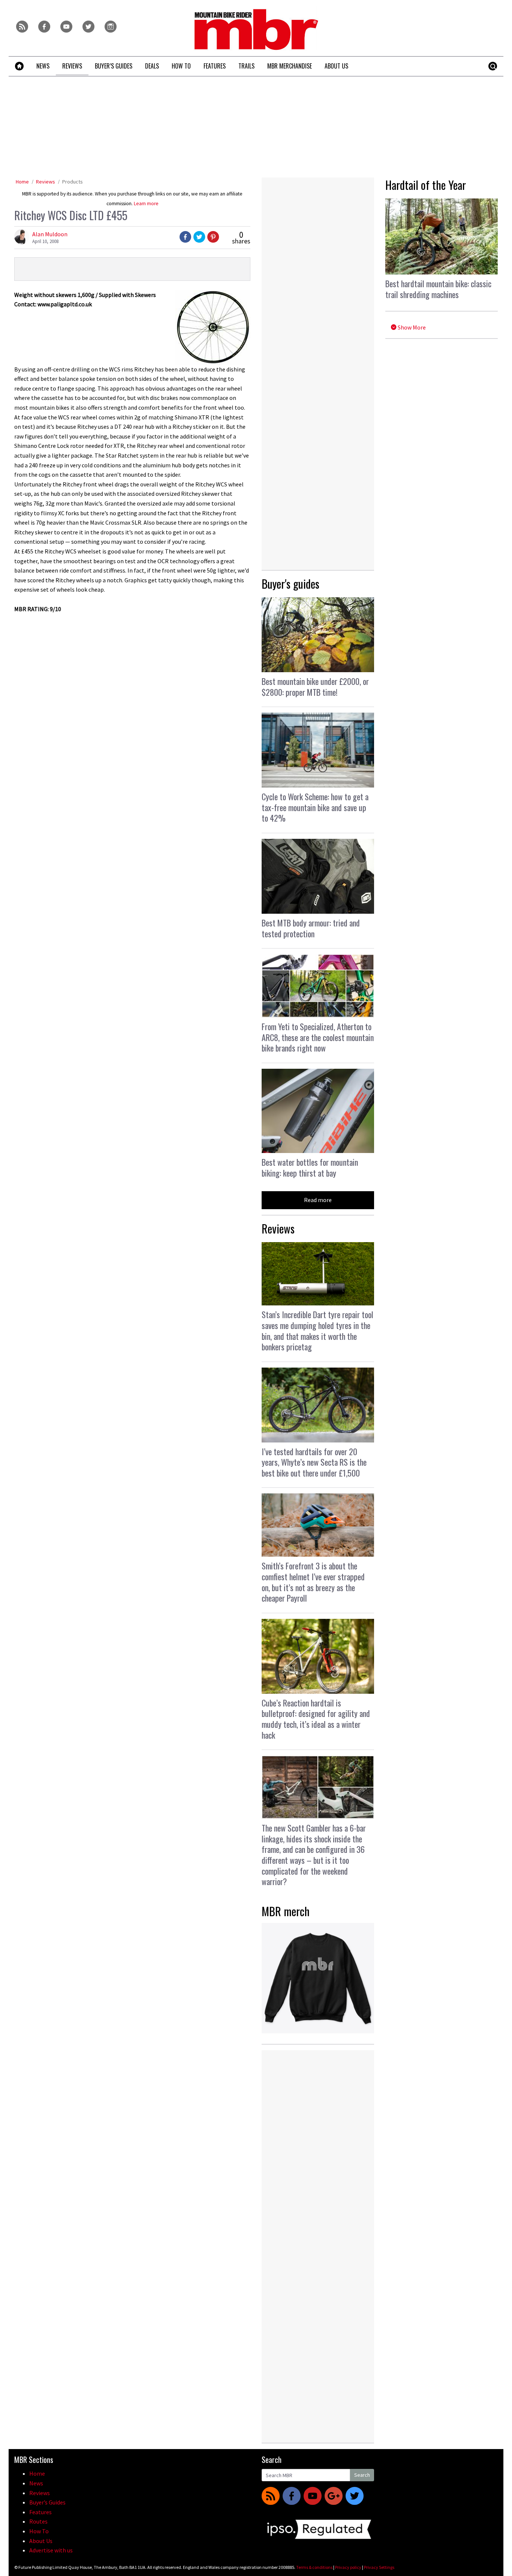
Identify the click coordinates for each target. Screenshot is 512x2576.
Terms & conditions (314, 2567)
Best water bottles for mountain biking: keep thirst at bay (310, 1167)
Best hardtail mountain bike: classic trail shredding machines (438, 289)
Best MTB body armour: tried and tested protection (311, 928)
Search (362, 2475)
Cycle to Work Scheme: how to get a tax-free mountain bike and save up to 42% (315, 807)
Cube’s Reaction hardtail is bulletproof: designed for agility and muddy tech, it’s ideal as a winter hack (316, 1719)
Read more (318, 1200)
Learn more (146, 204)
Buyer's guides (290, 584)
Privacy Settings (379, 2567)
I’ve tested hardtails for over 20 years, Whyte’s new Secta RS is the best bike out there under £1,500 (314, 1462)
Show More (411, 327)
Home (22, 182)
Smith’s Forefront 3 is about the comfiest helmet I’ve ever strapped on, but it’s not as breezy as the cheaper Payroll (313, 1582)
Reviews (46, 182)
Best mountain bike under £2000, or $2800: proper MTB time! (315, 687)
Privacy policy (348, 2567)
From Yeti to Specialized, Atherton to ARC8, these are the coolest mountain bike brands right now (318, 1037)
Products (73, 182)
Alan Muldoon (50, 234)
